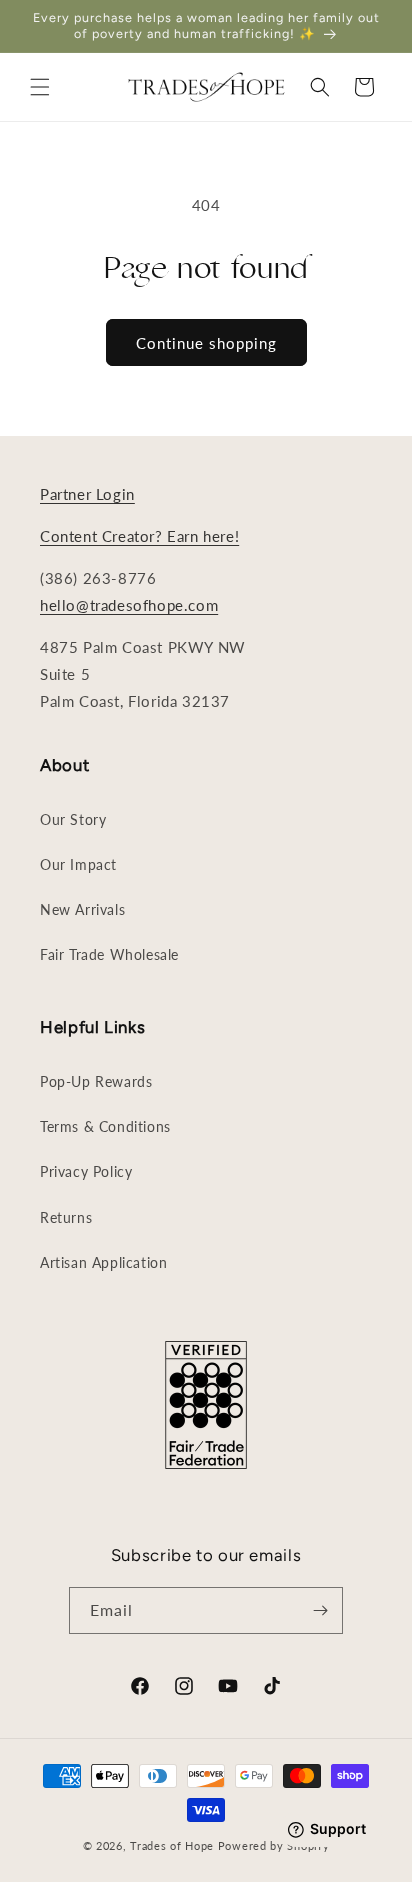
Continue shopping (206, 343)
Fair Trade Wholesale (109, 954)
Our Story (73, 819)
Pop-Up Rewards (96, 1081)
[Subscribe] (320, 1610)
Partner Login (87, 494)
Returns (66, 1217)
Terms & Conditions (105, 1126)
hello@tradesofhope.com (129, 605)
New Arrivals (82, 909)
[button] (40, 87)
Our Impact (78, 864)
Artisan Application (103, 1262)
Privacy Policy (86, 1171)
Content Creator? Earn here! (139, 536)
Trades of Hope (174, 1845)
